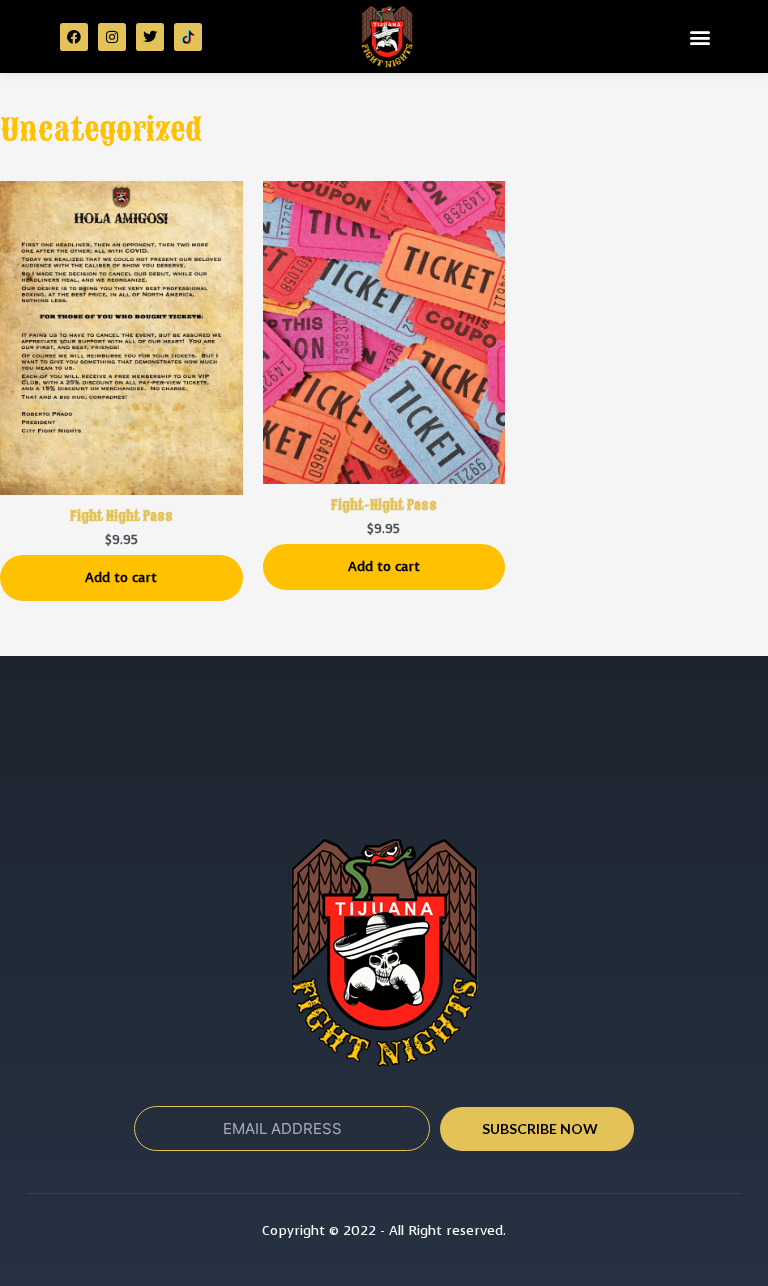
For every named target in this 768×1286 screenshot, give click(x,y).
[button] (700, 36)
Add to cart (121, 577)
